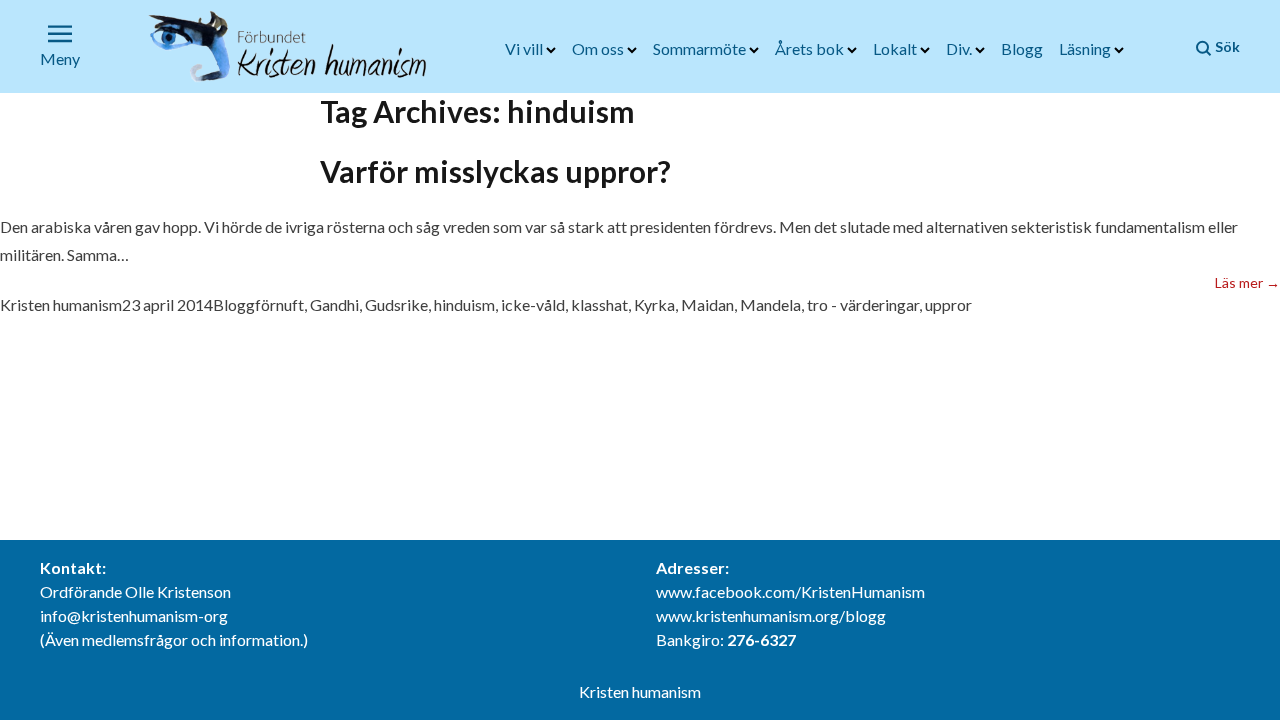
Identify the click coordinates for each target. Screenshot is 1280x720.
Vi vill (525, 48)
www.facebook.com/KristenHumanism (790, 591)
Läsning (1086, 48)
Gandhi (334, 304)
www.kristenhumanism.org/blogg (771, 615)
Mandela (770, 304)
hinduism (464, 304)
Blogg (1022, 48)
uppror (948, 304)
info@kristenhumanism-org (134, 615)
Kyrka (654, 304)
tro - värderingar (863, 304)
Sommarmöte (701, 48)
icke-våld (533, 304)
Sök (1226, 46)
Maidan (707, 304)
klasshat (599, 304)
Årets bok (811, 48)
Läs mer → (1247, 282)
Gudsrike (396, 304)
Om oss (599, 48)
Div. (960, 48)
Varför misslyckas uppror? (495, 171)
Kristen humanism (61, 304)
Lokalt (896, 48)
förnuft (279, 304)
